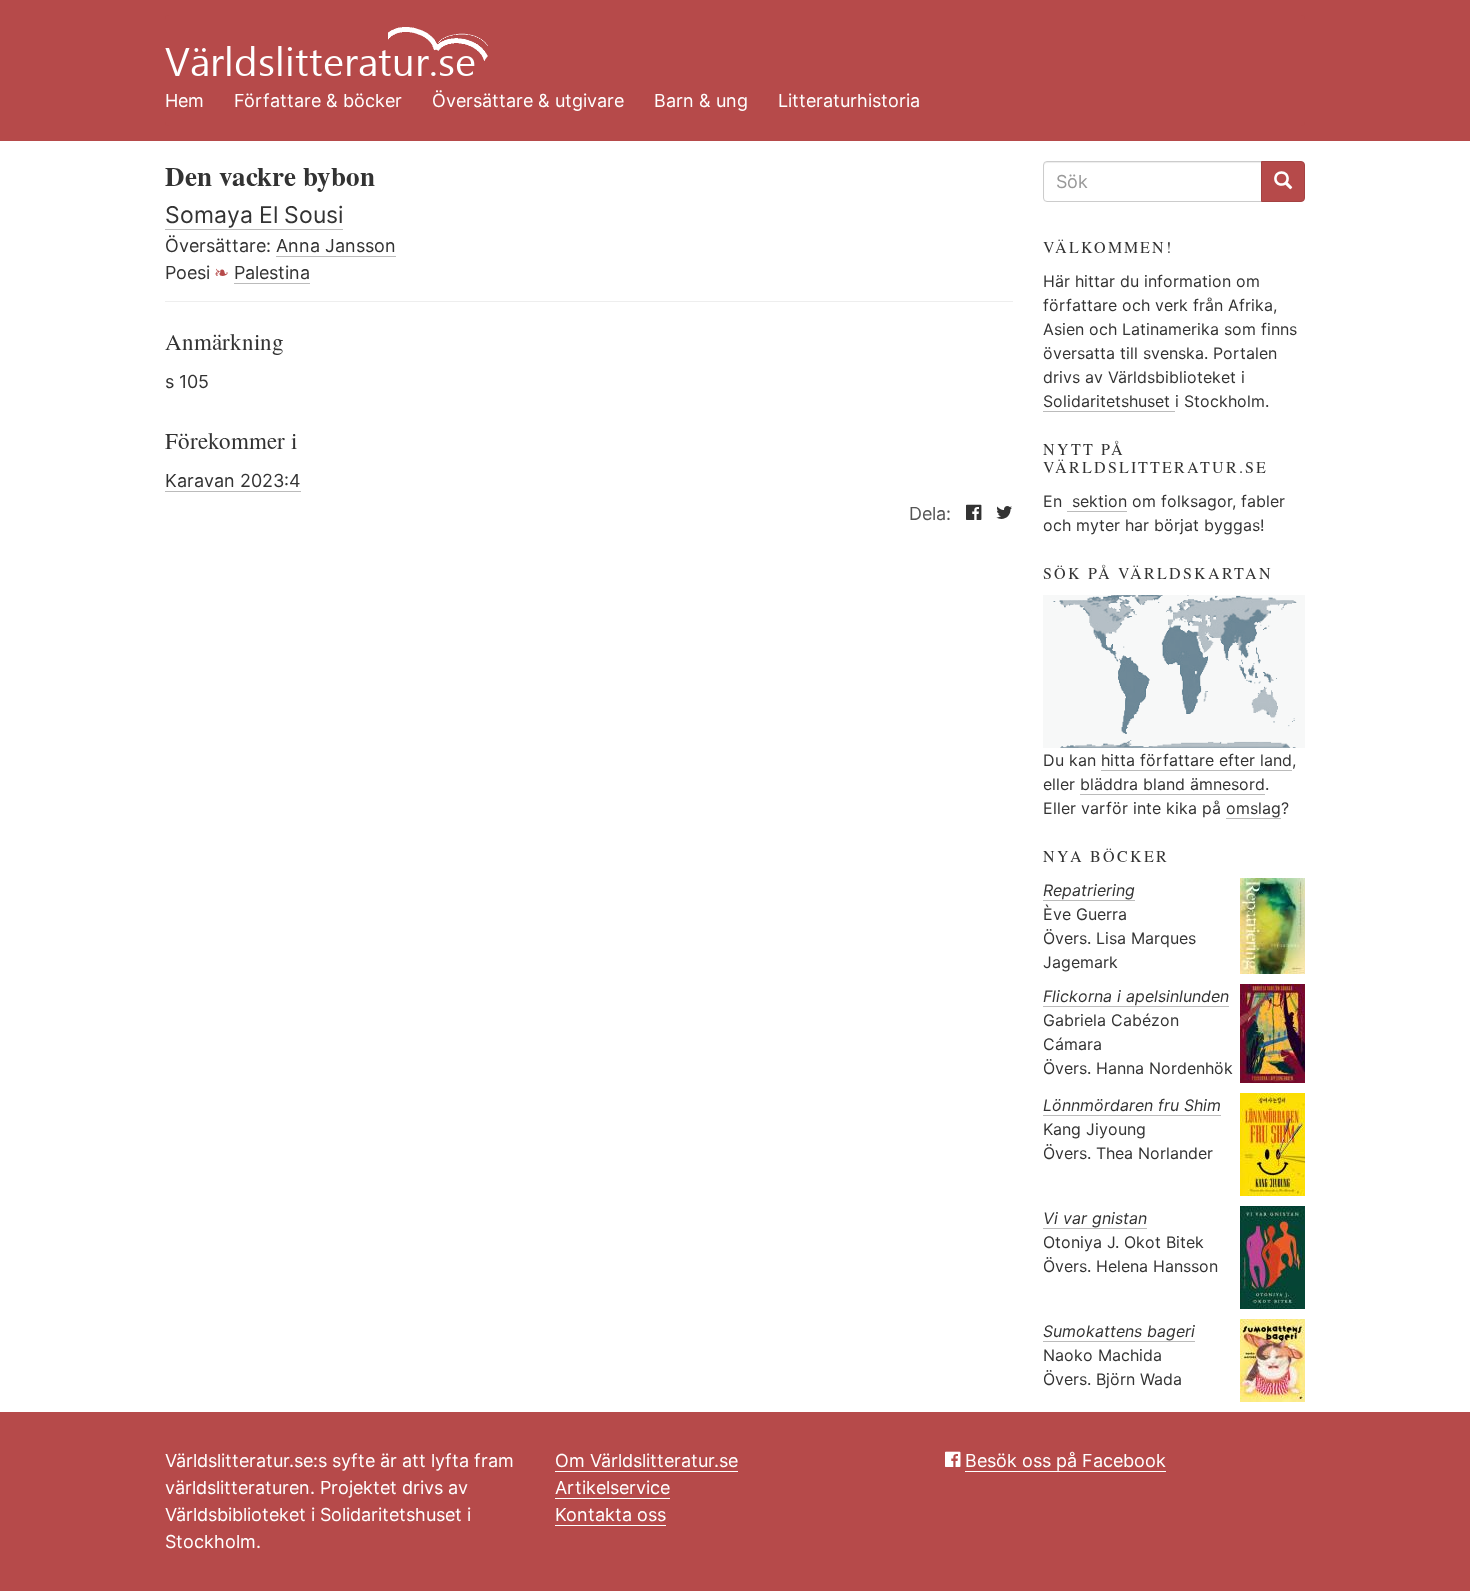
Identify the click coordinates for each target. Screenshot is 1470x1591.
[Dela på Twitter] (999, 513)
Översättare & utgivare (528, 100)
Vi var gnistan (1095, 1218)
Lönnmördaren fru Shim (1132, 1105)
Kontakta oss (610, 1514)
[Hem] (720, 40)
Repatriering (1089, 890)
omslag (1253, 808)
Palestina (272, 272)
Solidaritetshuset (1109, 401)
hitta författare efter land (1196, 760)
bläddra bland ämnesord (1172, 784)
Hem (184, 100)
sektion (1097, 501)
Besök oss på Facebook (1065, 1460)
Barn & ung (701, 100)
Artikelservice (612, 1487)
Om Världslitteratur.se (646, 1460)
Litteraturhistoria (849, 100)
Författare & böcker (318, 100)
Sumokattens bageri (1119, 1331)
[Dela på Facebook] (968, 513)
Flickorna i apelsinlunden (1136, 996)
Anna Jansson (336, 245)
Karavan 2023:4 (233, 480)
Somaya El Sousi (254, 215)
